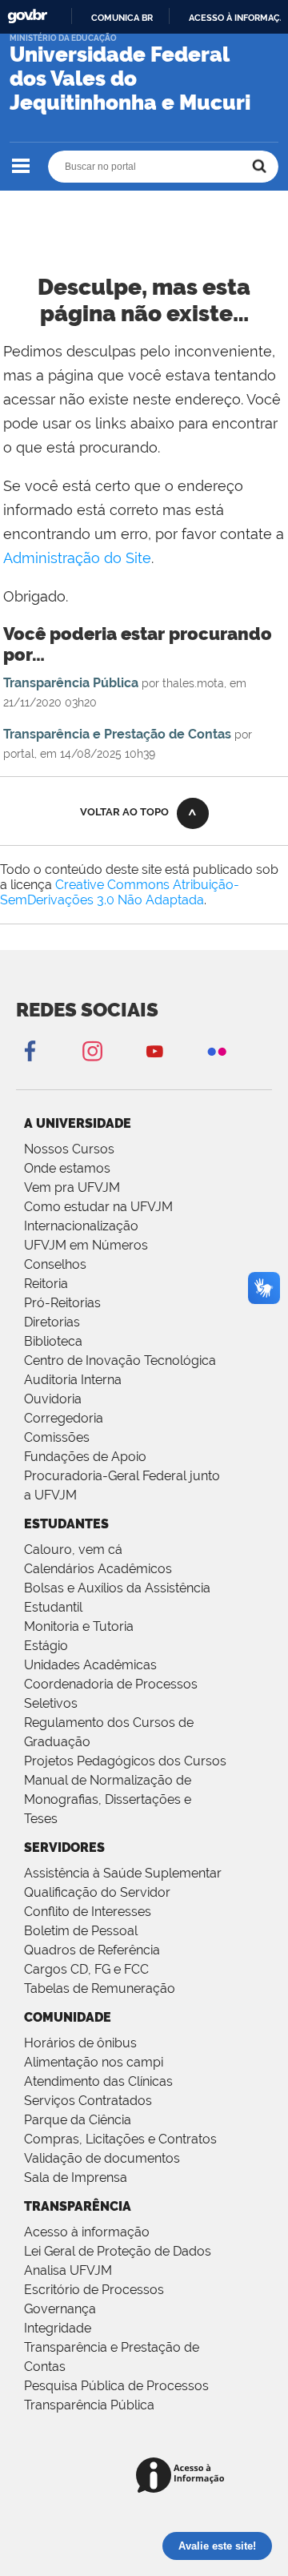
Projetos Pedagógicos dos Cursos (125, 1761)
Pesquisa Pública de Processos (116, 2386)
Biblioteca (53, 1341)
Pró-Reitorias (62, 1303)
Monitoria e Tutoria (79, 1626)
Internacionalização (81, 1226)
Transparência (78, 2206)
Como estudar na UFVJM (98, 1207)
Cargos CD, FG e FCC (86, 1969)
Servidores (64, 1847)
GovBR (27, 16)
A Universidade (78, 1123)
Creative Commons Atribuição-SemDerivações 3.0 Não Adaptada (120, 892)
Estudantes (66, 1524)
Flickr (217, 1051)
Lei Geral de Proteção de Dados (118, 2251)
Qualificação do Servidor (97, 1892)
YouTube (154, 1051)
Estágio (46, 1646)
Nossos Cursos (69, 1149)
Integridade (58, 2328)
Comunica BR (122, 18)
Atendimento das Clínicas (98, 2081)
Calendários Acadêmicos (98, 1569)
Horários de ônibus (80, 2043)
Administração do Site (77, 558)
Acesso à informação (87, 2232)
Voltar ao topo (124, 812)
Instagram (92, 1051)
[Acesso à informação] (183, 2476)
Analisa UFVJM (68, 2270)
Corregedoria (64, 1418)
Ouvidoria (53, 1399)
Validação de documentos (102, 2158)
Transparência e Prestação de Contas (117, 734)
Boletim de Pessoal (81, 1931)
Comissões (57, 1437)
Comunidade (68, 2017)
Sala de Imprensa (76, 2178)
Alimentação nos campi (94, 2062)
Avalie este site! (217, 2546)
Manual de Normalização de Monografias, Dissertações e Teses (108, 1799)
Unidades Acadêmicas (90, 1665)
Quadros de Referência (92, 1950)
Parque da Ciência (78, 2120)
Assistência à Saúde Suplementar (123, 1873)
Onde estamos (67, 1168)
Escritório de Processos (94, 2290)
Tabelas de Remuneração (100, 1988)
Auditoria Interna (73, 1380)
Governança (60, 2309)
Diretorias (52, 1322)
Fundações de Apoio (85, 1457)
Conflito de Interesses (88, 1912)
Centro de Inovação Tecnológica (120, 1360)
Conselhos (55, 1264)
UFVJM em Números (86, 1245)
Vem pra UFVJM (72, 1187)
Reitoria (46, 1284)
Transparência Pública (71, 683)
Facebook (30, 1051)
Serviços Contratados (88, 2101)
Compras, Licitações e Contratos (120, 2139)
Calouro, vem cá (73, 1550)
